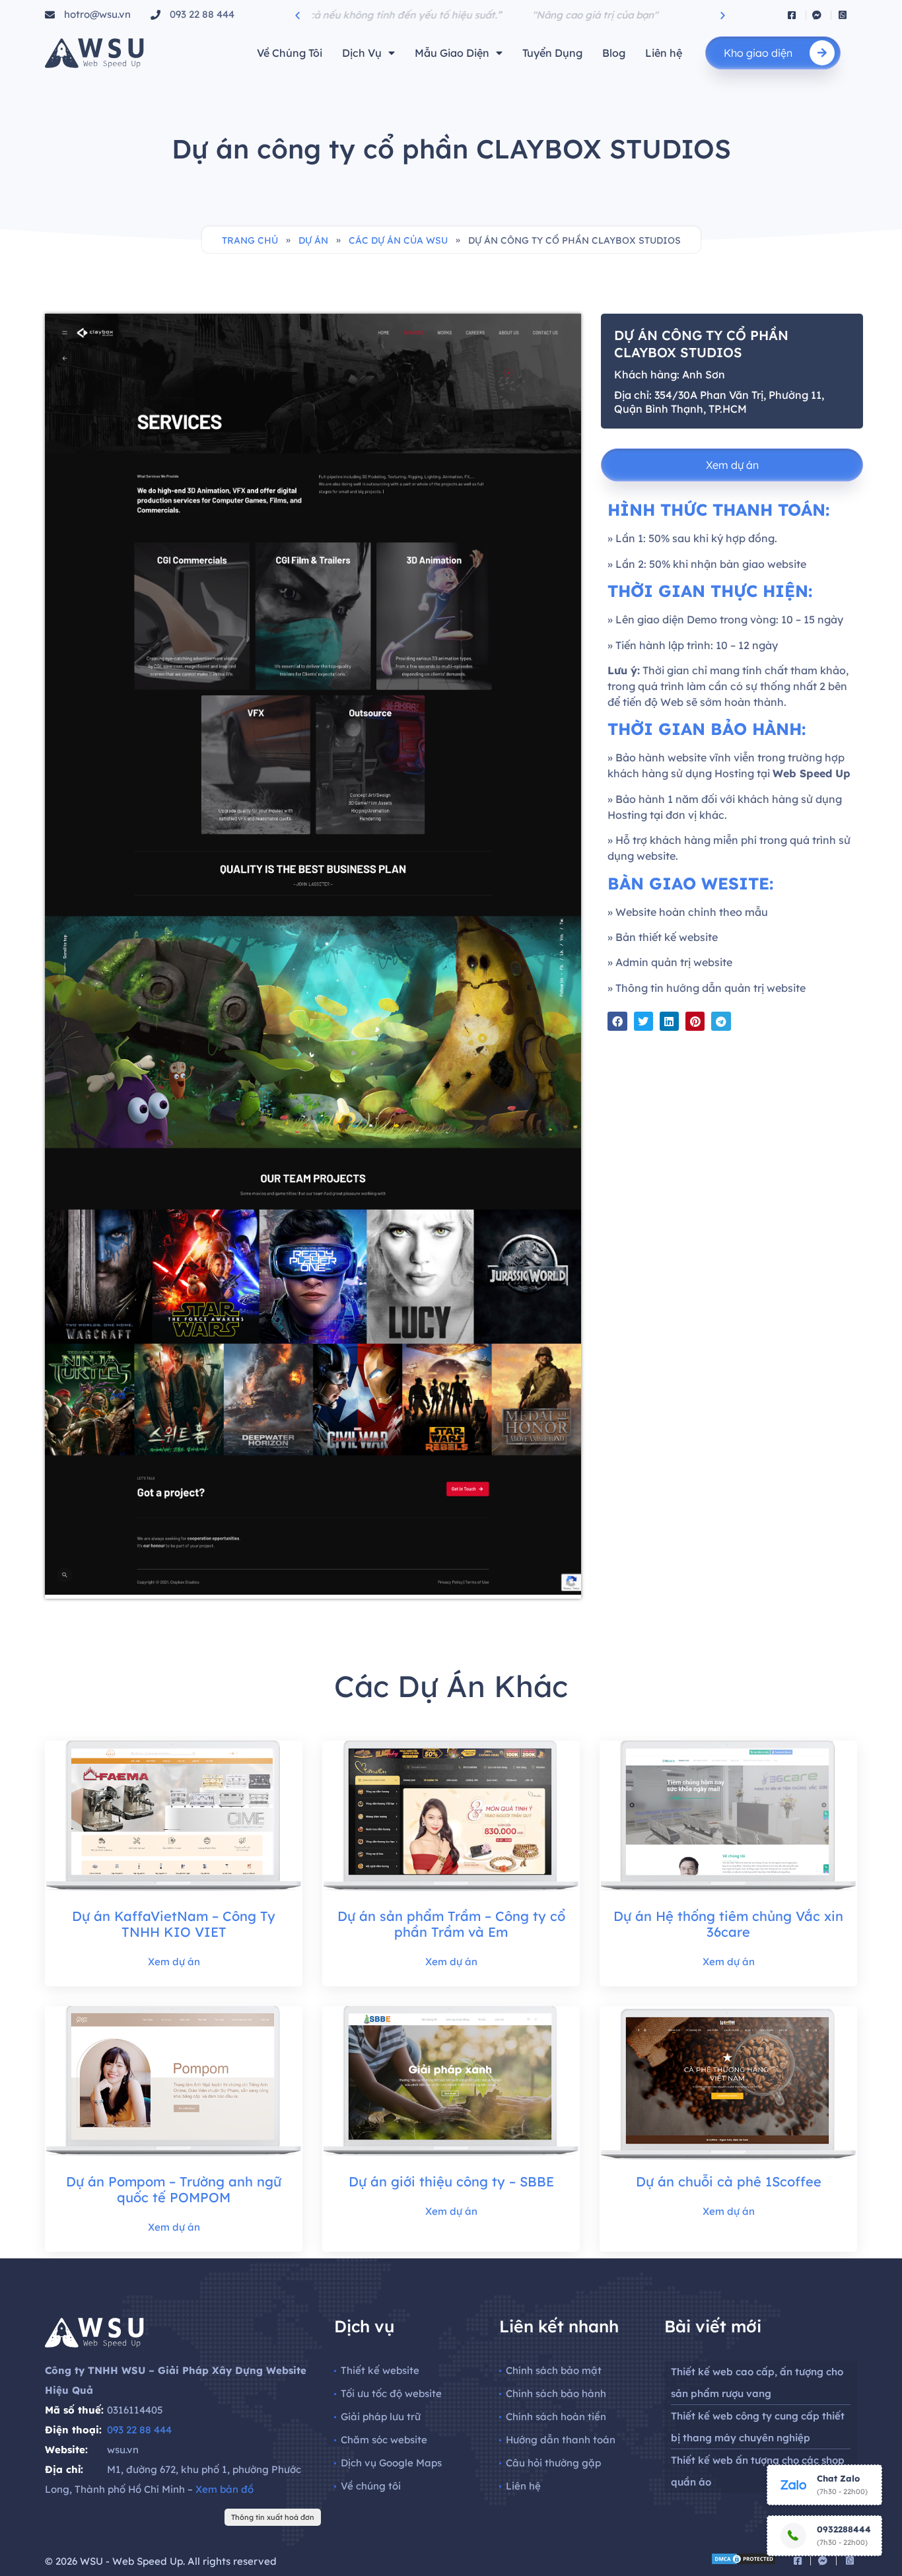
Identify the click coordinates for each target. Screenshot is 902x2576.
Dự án (313, 240)
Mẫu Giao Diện (452, 53)
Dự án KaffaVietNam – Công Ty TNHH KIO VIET (174, 1924)
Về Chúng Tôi (290, 53)
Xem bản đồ (225, 2489)
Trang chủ (250, 240)
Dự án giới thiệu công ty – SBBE (451, 2181)
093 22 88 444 (139, 2430)
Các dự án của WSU (398, 240)
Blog (614, 53)
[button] (297, 15)
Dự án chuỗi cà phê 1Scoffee (729, 2181)
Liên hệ (664, 53)
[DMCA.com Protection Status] (744, 2561)
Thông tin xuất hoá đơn (273, 2517)
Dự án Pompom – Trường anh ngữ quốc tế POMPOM (174, 2189)
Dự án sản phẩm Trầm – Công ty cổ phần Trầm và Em (451, 1924)
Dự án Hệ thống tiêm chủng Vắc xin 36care (728, 1924)
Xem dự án (174, 1962)
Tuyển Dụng (552, 53)
